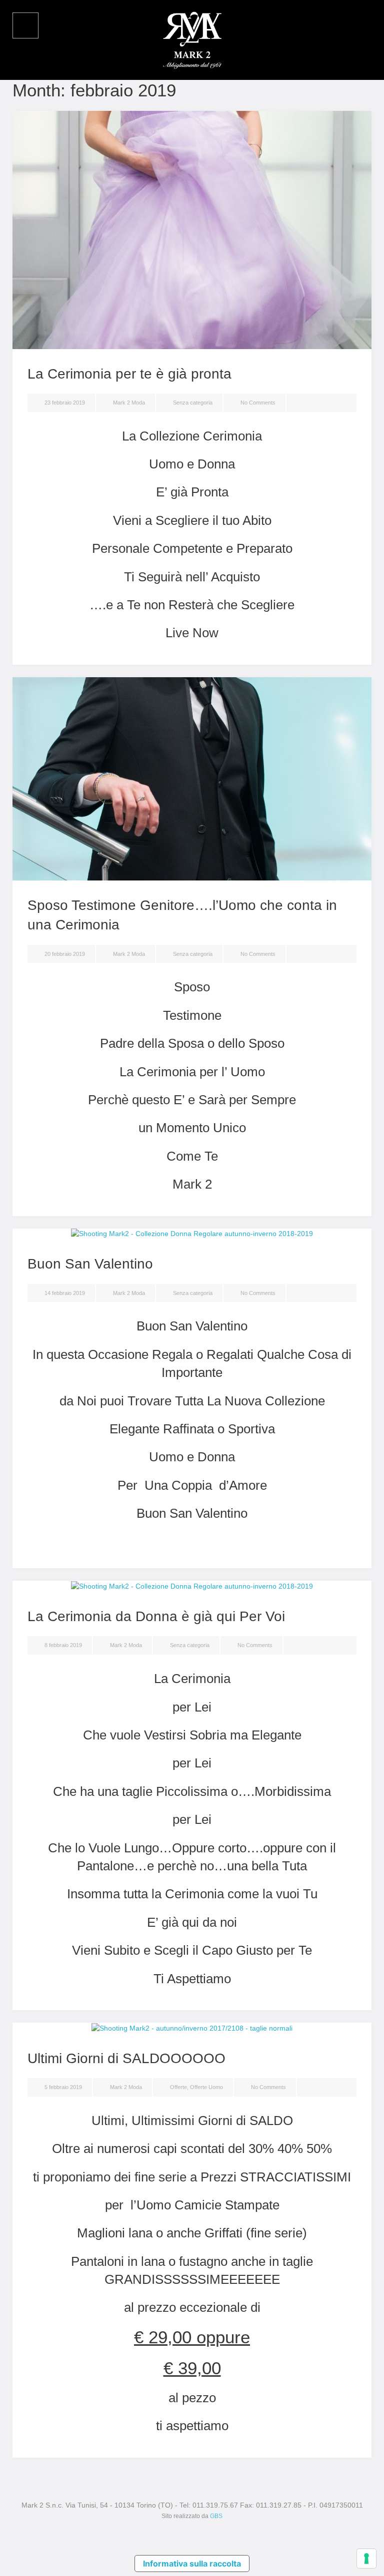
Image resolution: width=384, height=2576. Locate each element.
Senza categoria (193, 403)
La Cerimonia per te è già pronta (129, 374)
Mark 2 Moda (129, 403)
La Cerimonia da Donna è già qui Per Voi (156, 1616)
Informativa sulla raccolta (192, 2564)
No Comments (258, 403)
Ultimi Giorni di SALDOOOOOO (126, 2058)
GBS (216, 2516)
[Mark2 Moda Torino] (192, 39)
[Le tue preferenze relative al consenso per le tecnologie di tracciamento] (366, 2559)
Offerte (178, 2087)
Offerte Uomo (206, 2087)
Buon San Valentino (90, 1264)
